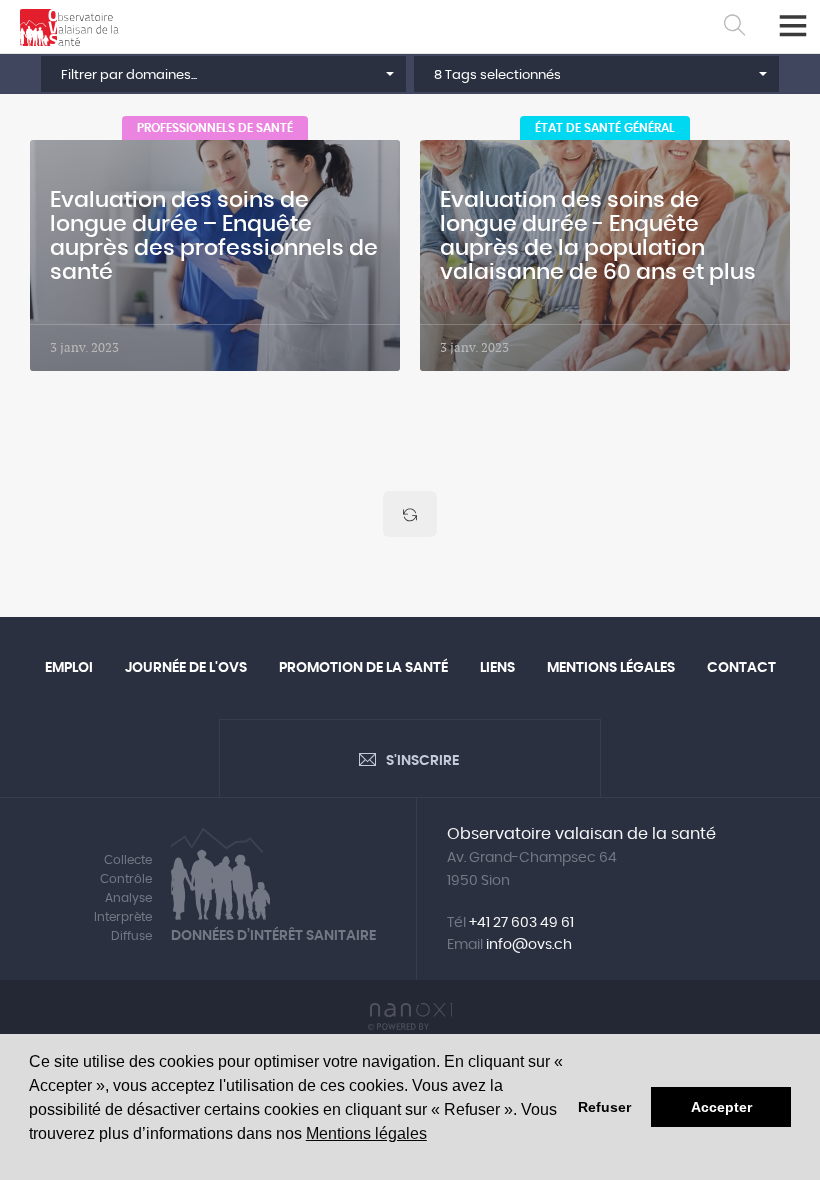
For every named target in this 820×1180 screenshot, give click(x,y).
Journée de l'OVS (186, 668)
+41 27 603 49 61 (521, 923)
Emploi (69, 668)
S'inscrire (422, 761)
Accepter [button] (721, 1107)
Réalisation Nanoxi (410, 1016)
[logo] (69, 27)
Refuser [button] (604, 1107)
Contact (741, 668)
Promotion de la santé (363, 668)
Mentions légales (366, 1133)
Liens (497, 668)
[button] (223, 74)
